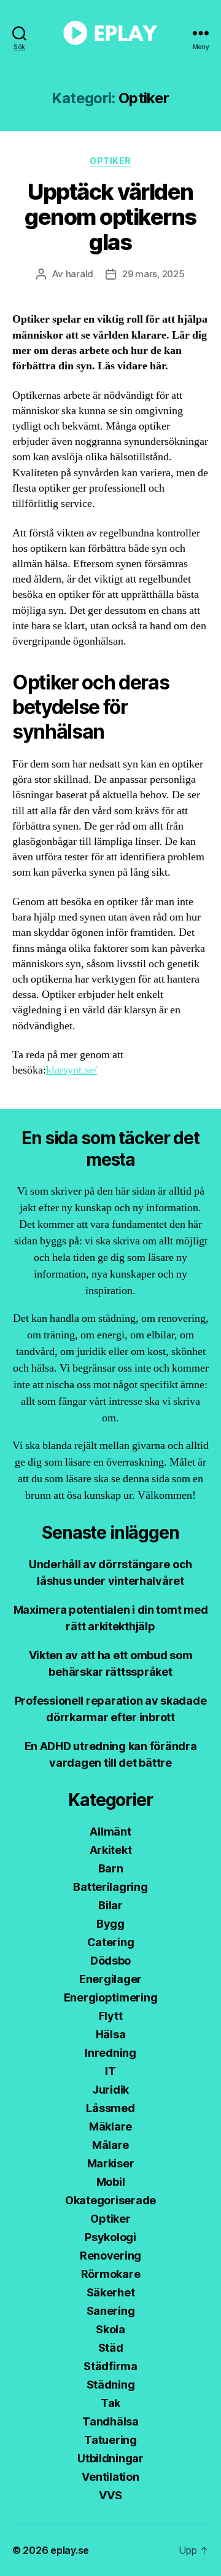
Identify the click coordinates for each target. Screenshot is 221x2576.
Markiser (111, 2163)
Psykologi (110, 2237)
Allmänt (110, 1832)
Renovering (110, 2256)
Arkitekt (111, 1850)
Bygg (110, 1924)
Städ (111, 2348)
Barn (111, 1868)
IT (110, 2071)
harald (79, 274)
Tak (110, 2403)
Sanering (111, 2311)
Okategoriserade (110, 2200)
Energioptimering (111, 1997)
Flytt (111, 2016)
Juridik (110, 2090)
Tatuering (110, 2440)
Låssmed (110, 2108)
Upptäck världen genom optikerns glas (110, 217)
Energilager (110, 1979)
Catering (111, 1942)
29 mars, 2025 (153, 274)
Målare (110, 2145)
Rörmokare (111, 2274)
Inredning (110, 2053)
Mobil (111, 2182)
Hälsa (111, 2034)
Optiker (110, 161)
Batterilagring (110, 1887)
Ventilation (110, 2477)
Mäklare (110, 2126)
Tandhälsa (110, 2421)
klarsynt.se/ (72, 1070)
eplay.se (70, 2550)
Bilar (110, 1905)
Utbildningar (110, 2458)
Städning (111, 2385)
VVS (110, 2495)
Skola (110, 2329)
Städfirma (110, 2366)
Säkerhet (111, 2292)
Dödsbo (110, 1961)
